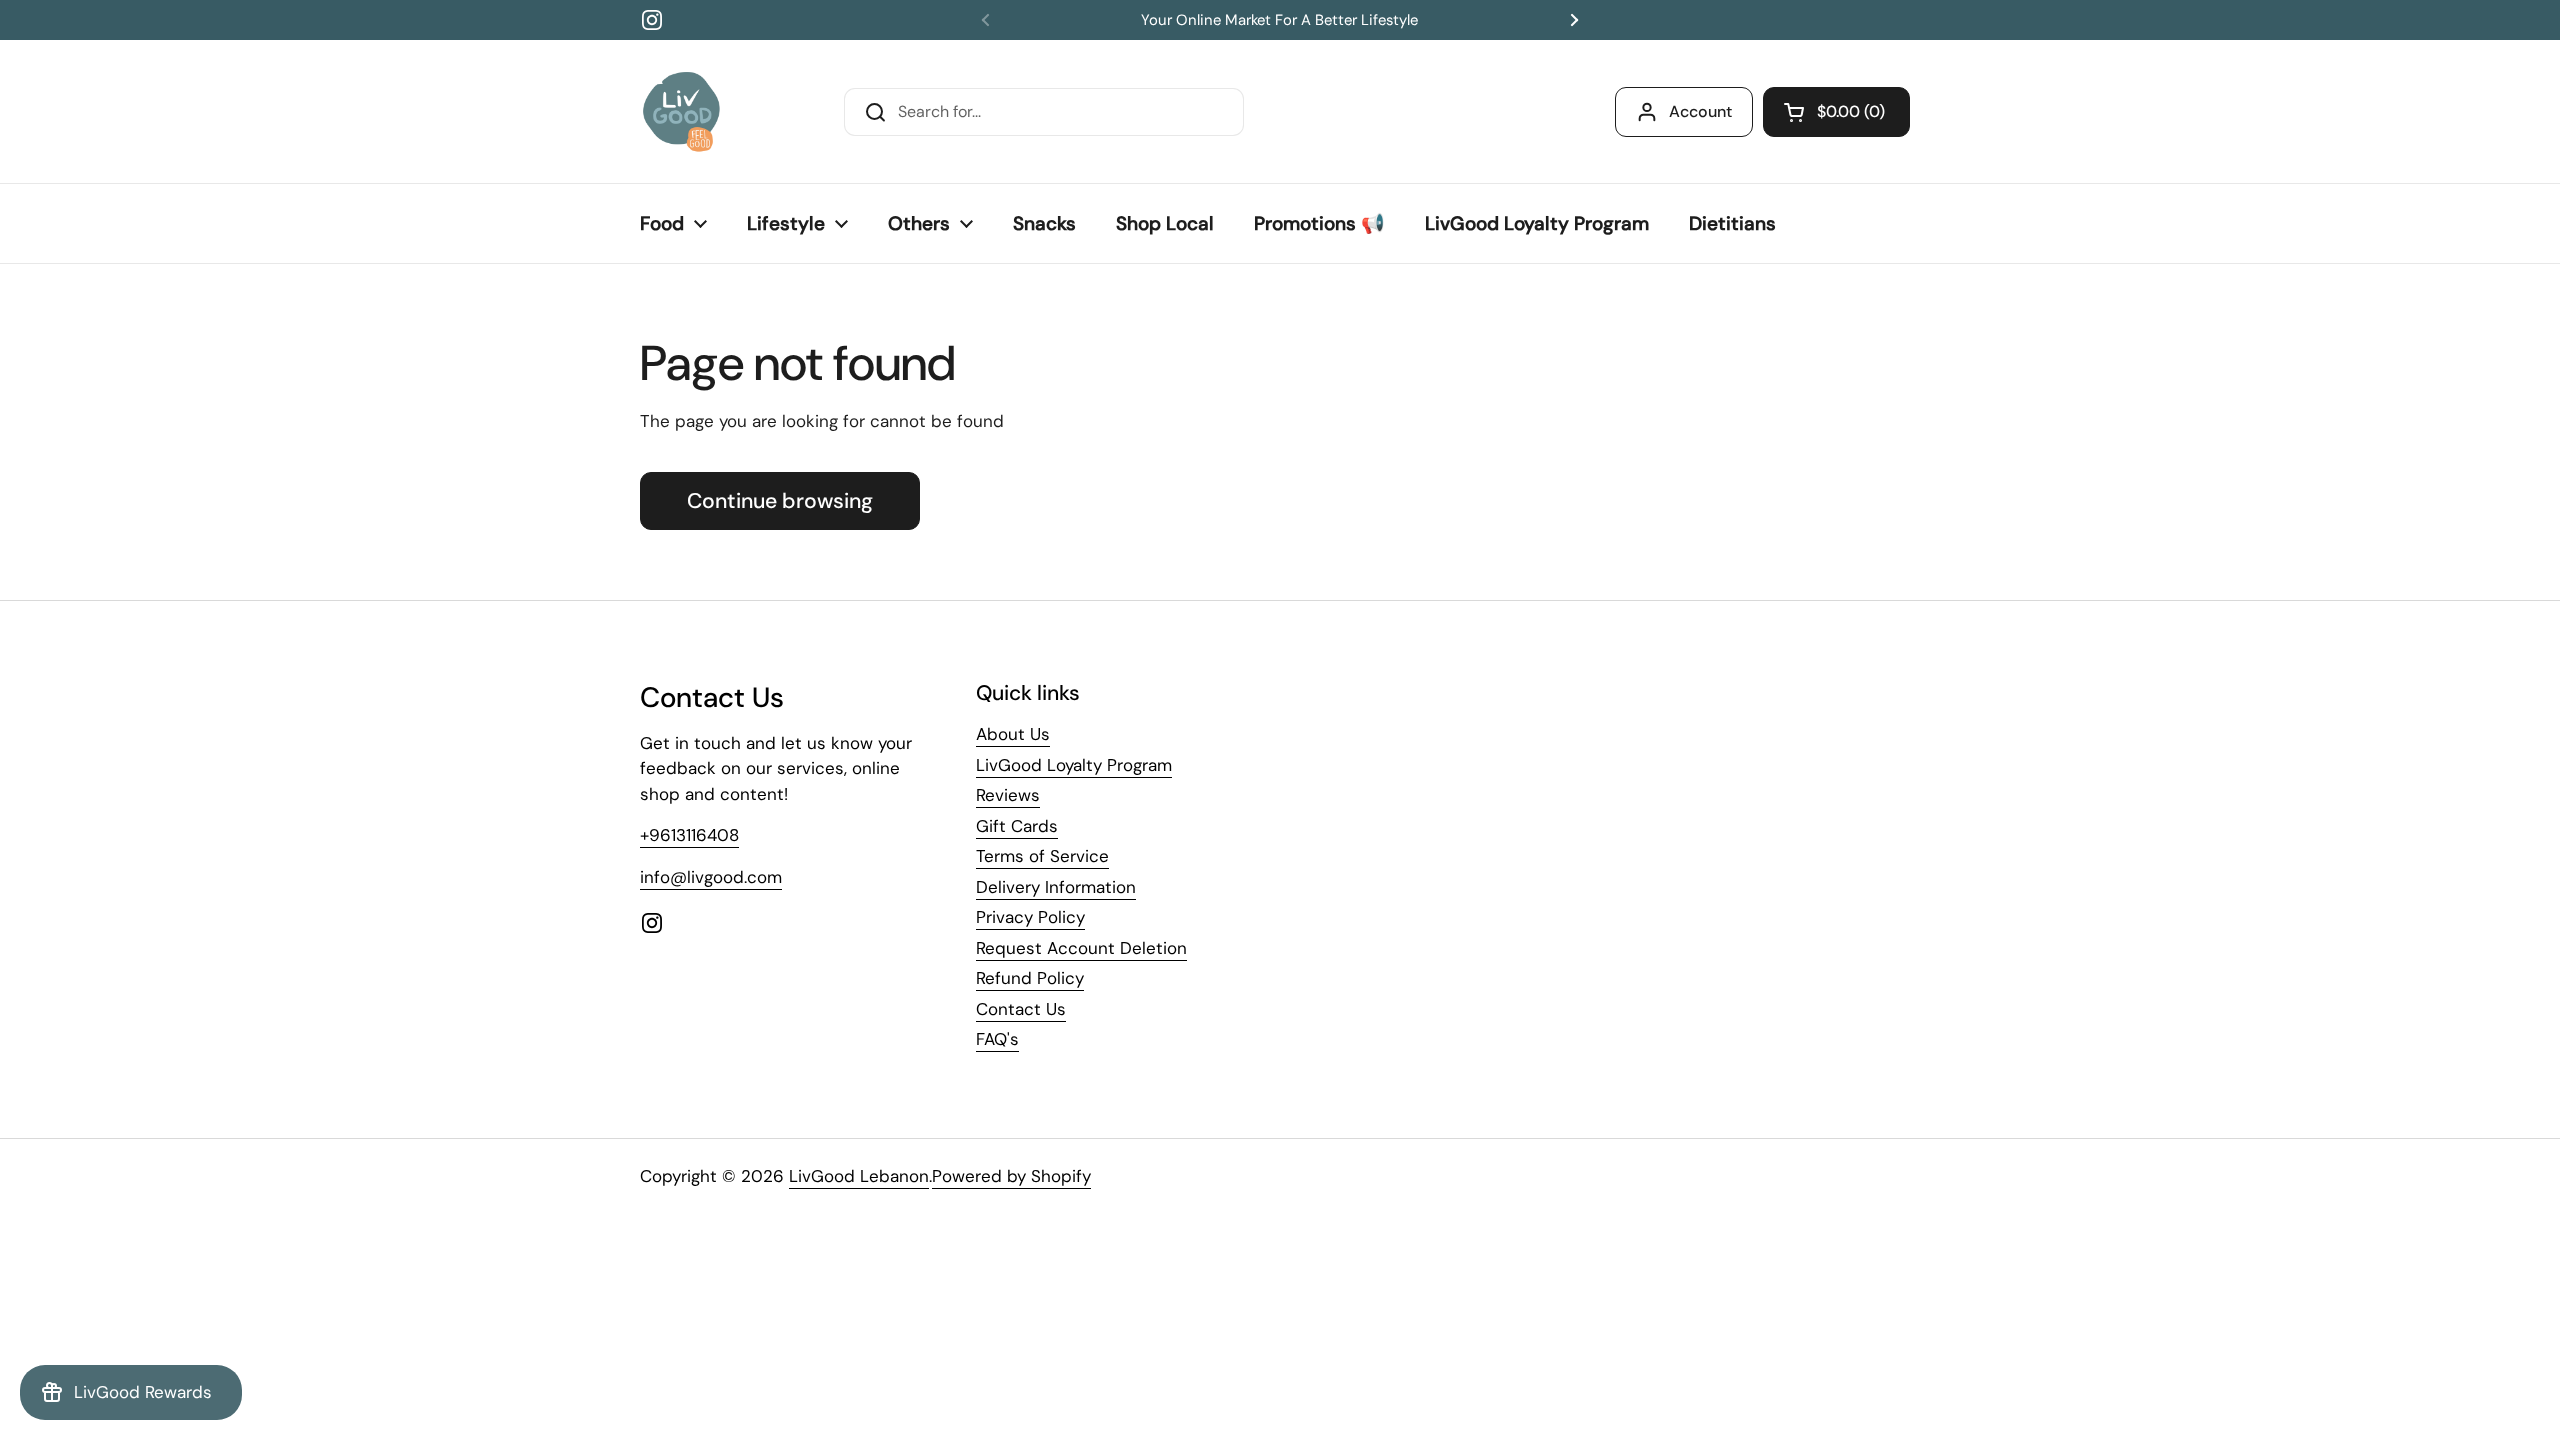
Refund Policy (1030, 978)
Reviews (1008, 795)
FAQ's (997, 1039)
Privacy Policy (1030, 917)
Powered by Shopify (1011, 1176)
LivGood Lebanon (859, 1176)
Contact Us (1021, 1009)
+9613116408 (689, 835)
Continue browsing (780, 501)
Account (1700, 111)
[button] (1836, 112)
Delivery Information (1056, 887)
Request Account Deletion (1081, 948)
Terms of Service (1042, 856)
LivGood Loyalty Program (1074, 765)
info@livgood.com (711, 877)
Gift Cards (1017, 826)
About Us (1013, 734)
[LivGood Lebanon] (681, 111)
